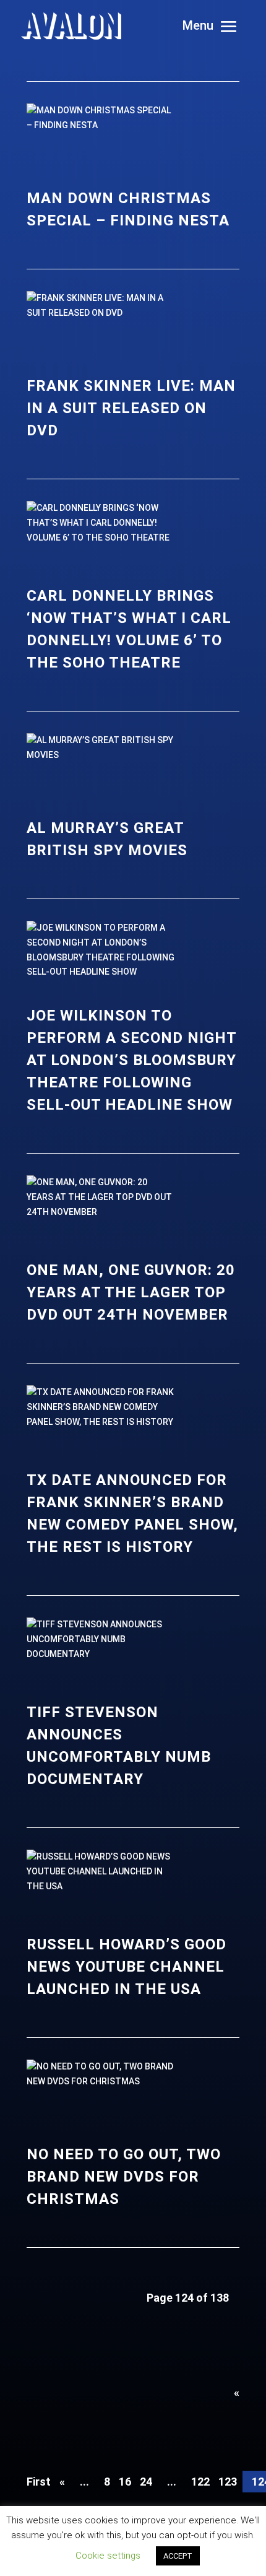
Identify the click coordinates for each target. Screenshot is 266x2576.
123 (228, 2482)
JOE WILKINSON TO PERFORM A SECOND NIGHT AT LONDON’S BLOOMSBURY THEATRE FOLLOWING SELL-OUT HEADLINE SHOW (131, 1060)
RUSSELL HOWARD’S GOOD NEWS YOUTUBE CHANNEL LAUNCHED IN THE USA (127, 1967)
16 (125, 2482)
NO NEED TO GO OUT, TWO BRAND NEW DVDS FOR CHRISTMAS (124, 2177)
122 (200, 2482)
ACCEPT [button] (178, 2556)
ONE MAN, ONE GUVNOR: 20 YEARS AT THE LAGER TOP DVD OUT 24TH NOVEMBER (131, 1292)
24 (146, 2482)
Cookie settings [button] (108, 2556)
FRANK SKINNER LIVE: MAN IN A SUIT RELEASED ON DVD (131, 408)
